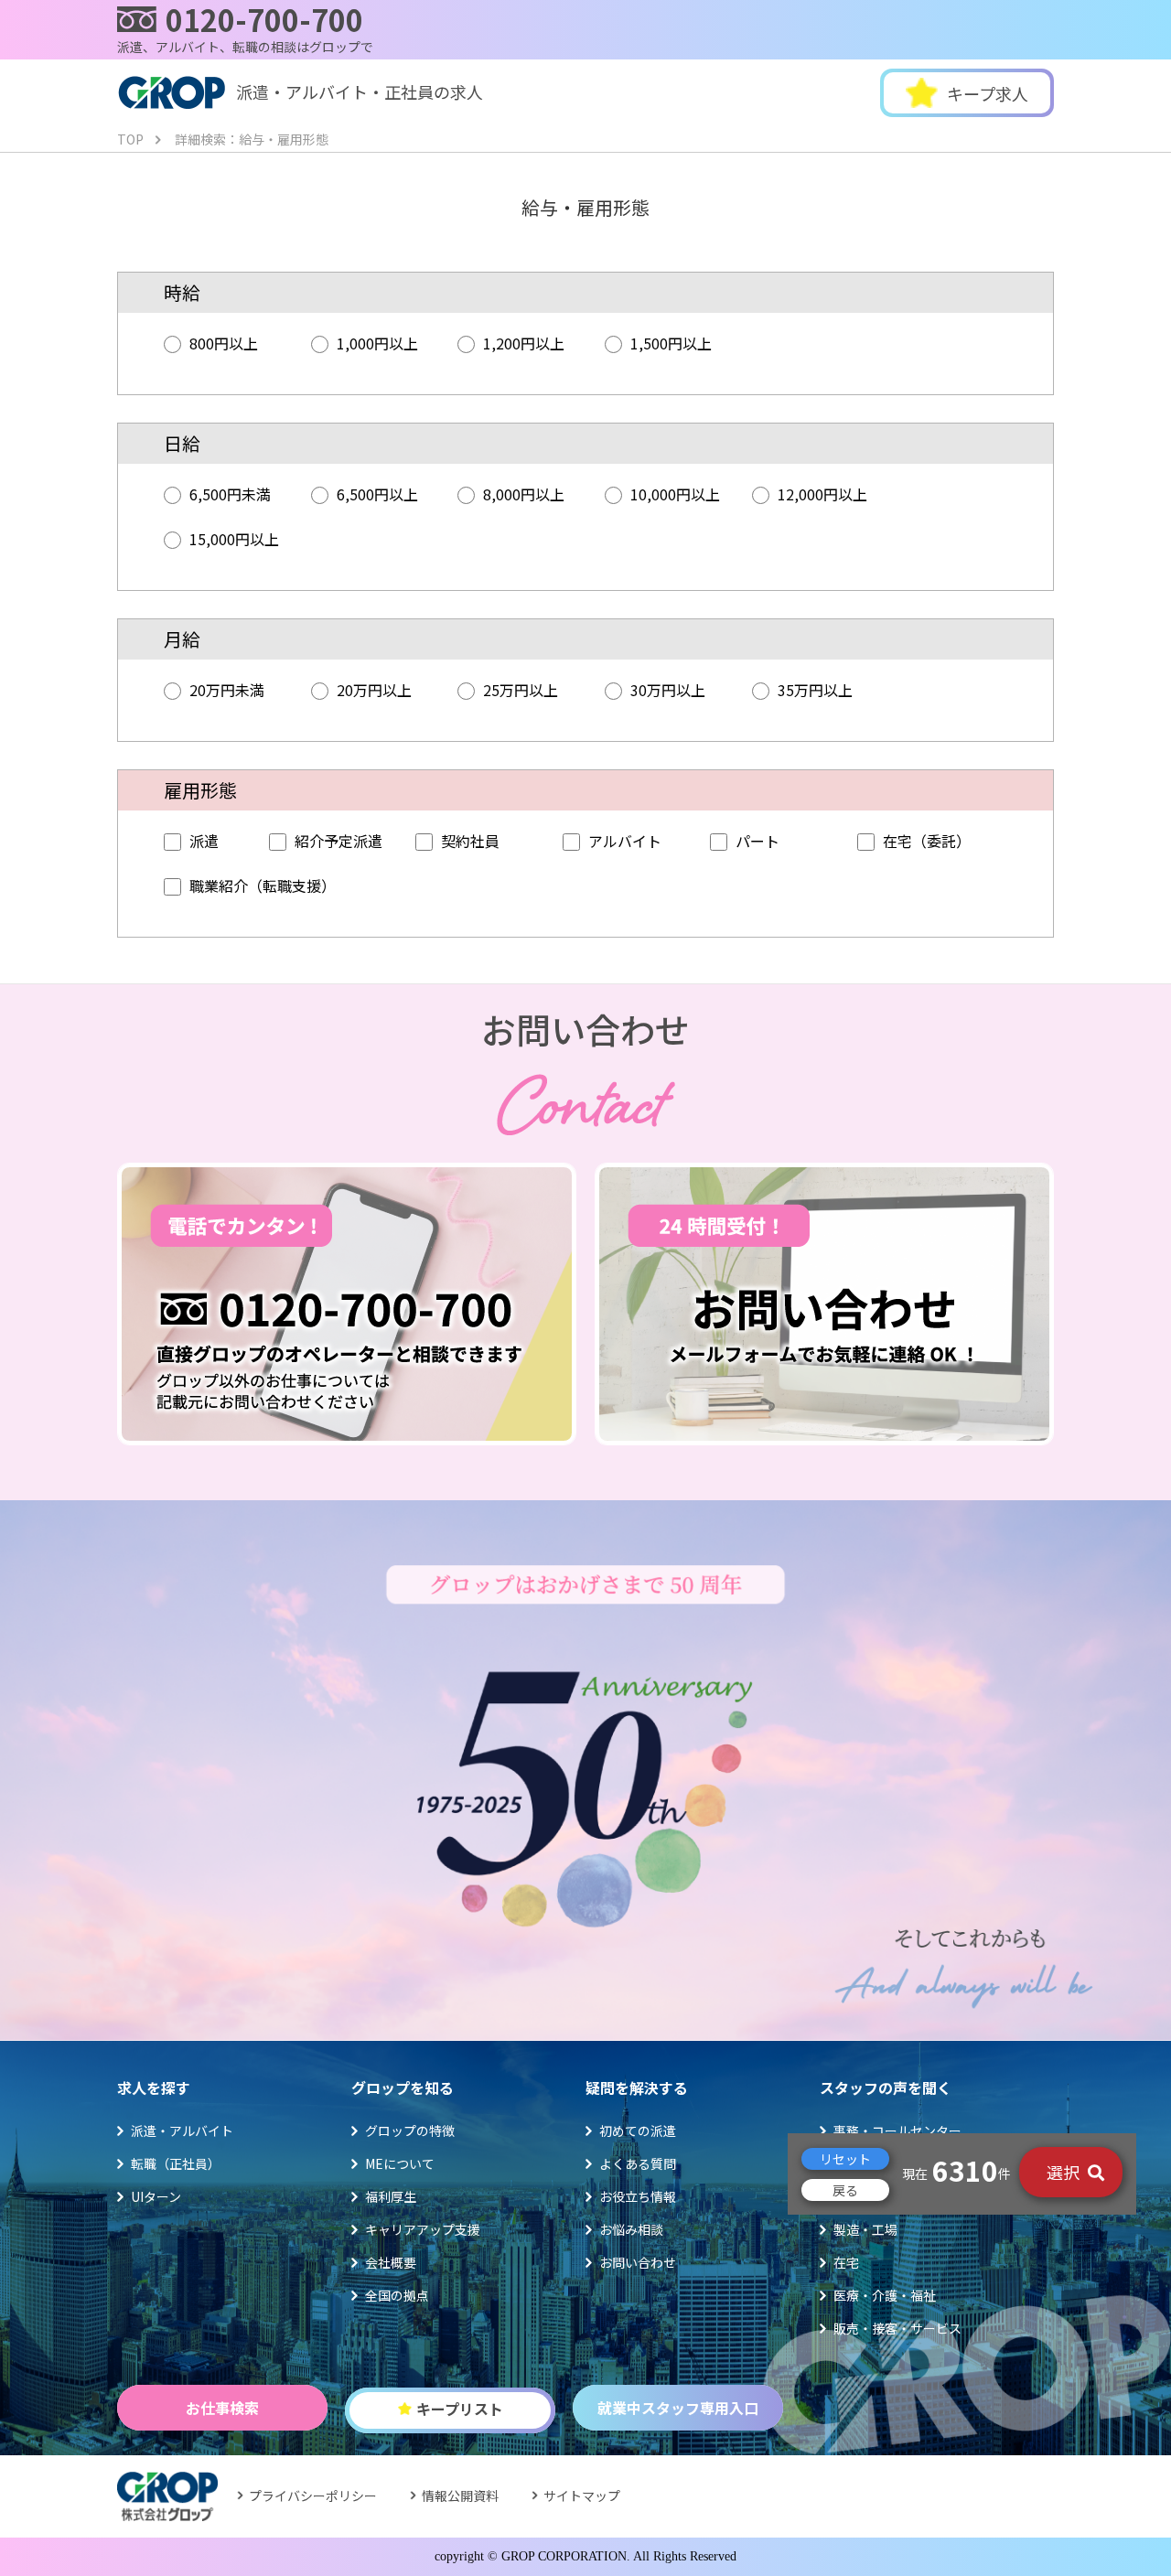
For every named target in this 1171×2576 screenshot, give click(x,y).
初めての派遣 (638, 2131)
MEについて (400, 2163)
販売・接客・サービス (897, 2328)
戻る (845, 2191)
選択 (1065, 2172)
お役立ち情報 (638, 2196)
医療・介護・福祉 (885, 2295)
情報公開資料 (460, 2495)
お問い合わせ (638, 2262)
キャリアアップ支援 (423, 2229)
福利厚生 (391, 2196)
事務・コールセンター (897, 2131)
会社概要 (391, 2262)
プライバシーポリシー (313, 2495)
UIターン (156, 2196)
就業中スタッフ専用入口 (678, 2408)
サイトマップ (582, 2495)
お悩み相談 (631, 2229)
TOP (130, 139)
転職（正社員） (176, 2163)
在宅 (846, 2262)
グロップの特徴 (410, 2131)
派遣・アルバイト (182, 2131)
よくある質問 (638, 2163)
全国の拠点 (397, 2295)
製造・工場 (865, 2229)
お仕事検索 (222, 2408)
